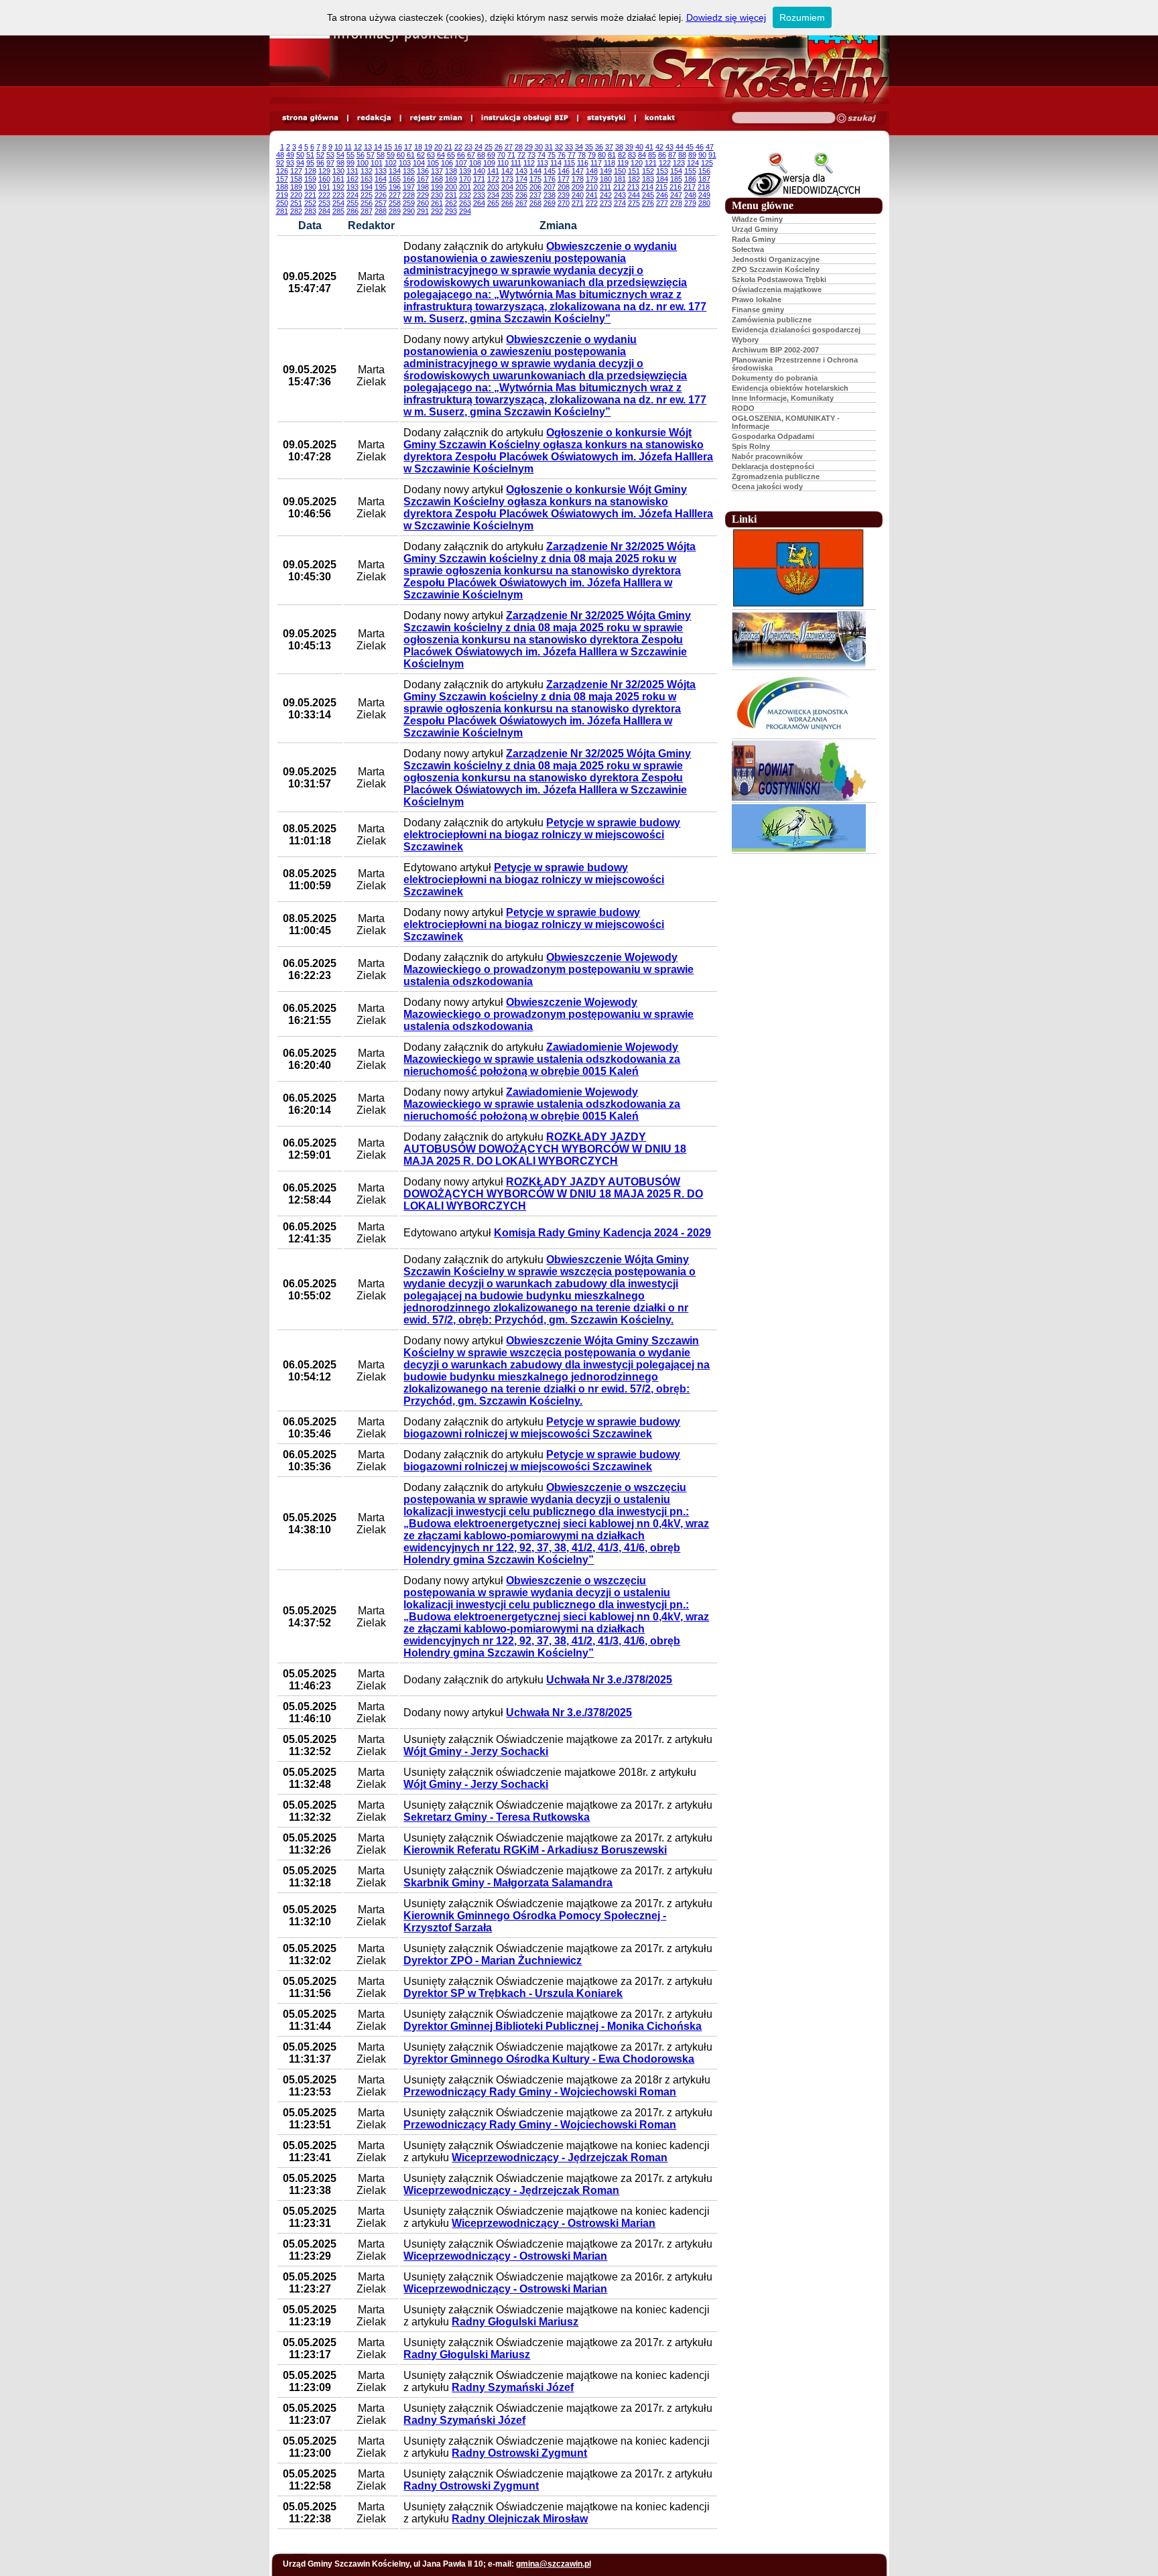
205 (521, 187)
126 (282, 171)
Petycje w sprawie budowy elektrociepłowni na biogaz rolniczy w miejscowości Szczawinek (542, 835)
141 (493, 171)
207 (550, 187)
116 (583, 163)
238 (550, 195)
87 (672, 155)
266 (507, 203)
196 (395, 187)
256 (367, 203)
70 (501, 155)
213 (633, 187)
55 (350, 155)
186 (690, 179)
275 (634, 203)
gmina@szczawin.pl (554, 2564)
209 (578, 187)
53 (330, 155)
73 (531, 155)
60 (401, 155)
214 (647, 187)
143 (521, 171)
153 (662, 171)
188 (282, 187)
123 (679, 163)
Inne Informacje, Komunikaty (783, 398)
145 (550, 171)
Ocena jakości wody (767, 487)
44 (680, 147)
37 (609, 147)
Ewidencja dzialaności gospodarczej (796, 330)
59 (391, 155)
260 (423, 203)
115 (569, 163)
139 (465, 171)
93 (290, 163)
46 (700, 147)
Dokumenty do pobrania (775, 378)
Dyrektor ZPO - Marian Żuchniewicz (493, 1960)
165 (395, 179)
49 (290, 155)
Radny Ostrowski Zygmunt (519, 2453)
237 (535, 195)
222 (324, 195)
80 (602, 155)
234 (493, 195)
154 (676, 171)
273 (606, 203)
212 (619, 187)
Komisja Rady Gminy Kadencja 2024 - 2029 (602, 1233)
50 (300, 155)
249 (704, 195)
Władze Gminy (757, 219)
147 (578, 171)
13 (368, 147)
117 (596, 163)
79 (592, 155)
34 (579, 147)
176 (550, 179)
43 (669, 147)
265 (493, 203)
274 (620, 203)
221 (310, 195)
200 (451, 187)
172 (493, 179)
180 (606, 179)
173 (507, 179)
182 (634, 179)
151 (634, 171)
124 (693, 163)
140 (479, 171)
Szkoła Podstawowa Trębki (779, 279)
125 (707, 163)
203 (493, 187)
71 (511, 155)
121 (651, 163)
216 (675, 187)
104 (419, 163)
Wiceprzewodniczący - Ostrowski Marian (554, 2223)
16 (398, 147)
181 (620, 179)
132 (367, 171)
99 (350, 163)
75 (552, 155)
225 (367, 195)
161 (338, 179)
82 (622, 155)
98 (340, 163)
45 (690, 147)
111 (516, 163)
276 (648, 203)
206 (535, 187)
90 (702, 155)
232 (465, 195)
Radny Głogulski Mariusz (515, 2322)
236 (521, 195)
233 (479, 195)
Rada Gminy (754, 239)
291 (423, 211)
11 (348, 147)
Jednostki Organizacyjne (776, 259)
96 (320, 163)
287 (367, 211)
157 (282, 179)
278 (676, 203)
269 (550, 203)
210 (592, 187)
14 (378, 147)
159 (310, 179)
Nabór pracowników (767, 456)
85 (652, 155)
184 (662, 179)
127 (296, 171)
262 (451, 203)
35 (589, 147)
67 (471, 155)
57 (371, 155)
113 (542, 163)
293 (451, 211)
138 (451, 171)
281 (282, 211)
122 (665, 163)
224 (352, 195)
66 (461, 155)
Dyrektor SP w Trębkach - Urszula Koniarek (513, 1993)
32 (559, 147)
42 (659, 147)
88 (682, 155)
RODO (743, 408)
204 (507, 187)
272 (592, 203)
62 (421, 155)
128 (310, 171)
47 (710, 147)
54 (340, 155)
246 (662, 195)
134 (395, 171)
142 (507, 171)
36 (599, 147)
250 (282, 203)
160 (324, 179)
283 (310, 211)
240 (578, 195)
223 (338, 195)
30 (539, 147)
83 (632, 155)
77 (572, 155)
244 (634, 195)
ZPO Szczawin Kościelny (776, 269)
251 (296, 203)
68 (481, 155)
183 (648, 179)
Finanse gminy (758, 310)
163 (367, 179)
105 (433, 163)
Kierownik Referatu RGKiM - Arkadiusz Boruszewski (535, 1850)
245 (648, 195)
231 (451, 195)
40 (639, 147)
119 (623, 163)
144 (535, 171)
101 (377, 163)
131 (352, 171)
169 (451, 179)
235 (507, 195)
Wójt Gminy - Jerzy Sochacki (476, 1751)
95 (310, 163)
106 (447, 163)
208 (564, 187)
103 (405, 163)
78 (582, 155)
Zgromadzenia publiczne (776, 476)
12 (358, 147)
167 (423, 179)
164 (381, 179)
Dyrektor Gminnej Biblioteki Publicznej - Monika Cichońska (553, 2026)
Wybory (745, 340)
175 (535, 179)
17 (408, 147)
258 (395, 203)
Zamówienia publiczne (772, 320)
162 (352, 179)
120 (637, 163)
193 (352, 187)
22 (458, 147)
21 (448, 147)
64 (441, 155)
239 (564, 195)
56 (361, 155)
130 (338, 171)
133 (381, 171)
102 (391, 163)
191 (324, 187)
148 (592, 171)
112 (529, 163)
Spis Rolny (751, 446)
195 (381, 187)
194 (367, 187)
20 (438, 147)
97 (330, 163)
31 (549, 147)
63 (431, 155)
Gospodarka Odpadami (773, 436)
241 (592, 195)
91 (712, 155)
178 (578, 179)
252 (310, 203)
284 (324, 211)
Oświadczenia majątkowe (777, 289)
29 (529, 147)
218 (704, 187)
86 (662, 155)
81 (612, 155)
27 (509, 147)
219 (282, 195)
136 (423, 171)
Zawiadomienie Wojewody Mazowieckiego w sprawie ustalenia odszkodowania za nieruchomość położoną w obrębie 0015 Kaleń (542, 1059)
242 (606, 195)
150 (620, 171)
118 (609, 163)
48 (280, 155)
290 (409, 211)
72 (521, 155)
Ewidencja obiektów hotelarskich (790, 388)
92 (280, 163)
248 (690, 195)
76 (562, 155)
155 (690, 171)
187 (704, 179)
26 (499, 147)
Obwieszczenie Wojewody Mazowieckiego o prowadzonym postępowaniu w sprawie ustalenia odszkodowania (549, 969)
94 (300, 163)
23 (468, 147)
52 (320, 155)
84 (642, 155)
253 (324, 203)
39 (629, 147)
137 (437, 171)
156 (704, 171)
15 (388, 147)
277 (662, 203)
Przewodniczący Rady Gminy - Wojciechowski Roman (540, 2092)
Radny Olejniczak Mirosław (520, 2519)
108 (475, 163)
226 (381, 195)
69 (491, 155)
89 (692, 155)
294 (465, 211)
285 (338, 211)
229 (423, 195)
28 (519, 147)
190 (310, 187)
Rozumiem (802, 17)
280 (704, 203)
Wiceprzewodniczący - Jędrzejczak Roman (560, 2158)
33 (569, 147)
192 (338, 187)
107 (461, 163)
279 (690, 203)
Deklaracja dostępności (773, 466)
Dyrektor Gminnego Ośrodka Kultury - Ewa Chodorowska (549, 2059)
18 (418, 147)
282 (296, 211)
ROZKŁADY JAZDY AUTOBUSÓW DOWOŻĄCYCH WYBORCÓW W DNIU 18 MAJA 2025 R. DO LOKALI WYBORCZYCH (545, 1149)
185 (676, 179)
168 (437, 179)
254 (338, 203)
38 (619, 147)
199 (437, 187)
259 (409, 203)
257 (381, 203)
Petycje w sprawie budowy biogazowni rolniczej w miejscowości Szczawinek (542, 1428)
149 (606, 171)
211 (605, 187)
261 (437, 203)
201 (465, 187)
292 (437, 211)
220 (296, 195)
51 (310, 155)
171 (479, 179)
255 (352, 203)
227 (395, 195)
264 (479, 203)
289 (395, 211)
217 (690, 187)
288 (381, 211)
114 (556, 163)
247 (676, 195)
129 (324, 171)
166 (409, 179)
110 (503, 163)
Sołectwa (748, 249)
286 (352, 211)
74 (541, 155)
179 (592, 179)
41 (649, 147)
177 (564, 179)
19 (428, 147)
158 (296, 179)
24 (478, 147)
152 (648, 171)
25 (489, 147)
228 (409, 195)
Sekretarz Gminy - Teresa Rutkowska (497, 1817)
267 (521, 203)
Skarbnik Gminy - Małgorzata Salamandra (508, 1883)
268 (535, 203)
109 (489, 163)
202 (479, 187)
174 (521, 179)
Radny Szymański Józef (513, 2387)
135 (409, 171)
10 (338, 147)
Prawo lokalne (757, 300)
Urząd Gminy (755, 229)
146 (564, 171)
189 (296, 187)
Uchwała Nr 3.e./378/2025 (609, 1680)
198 (423, 187)
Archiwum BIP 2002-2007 (775, 350)
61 (411, 155)
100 (363, 163)
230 (437, 195)
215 (661, 187)
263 (465, 203)
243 (620, 195)
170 (465, 179)
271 (578, 203)
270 (564, 203)
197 (409, 187)
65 (451, 155)
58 (381, 155)
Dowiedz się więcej (726, 17)
